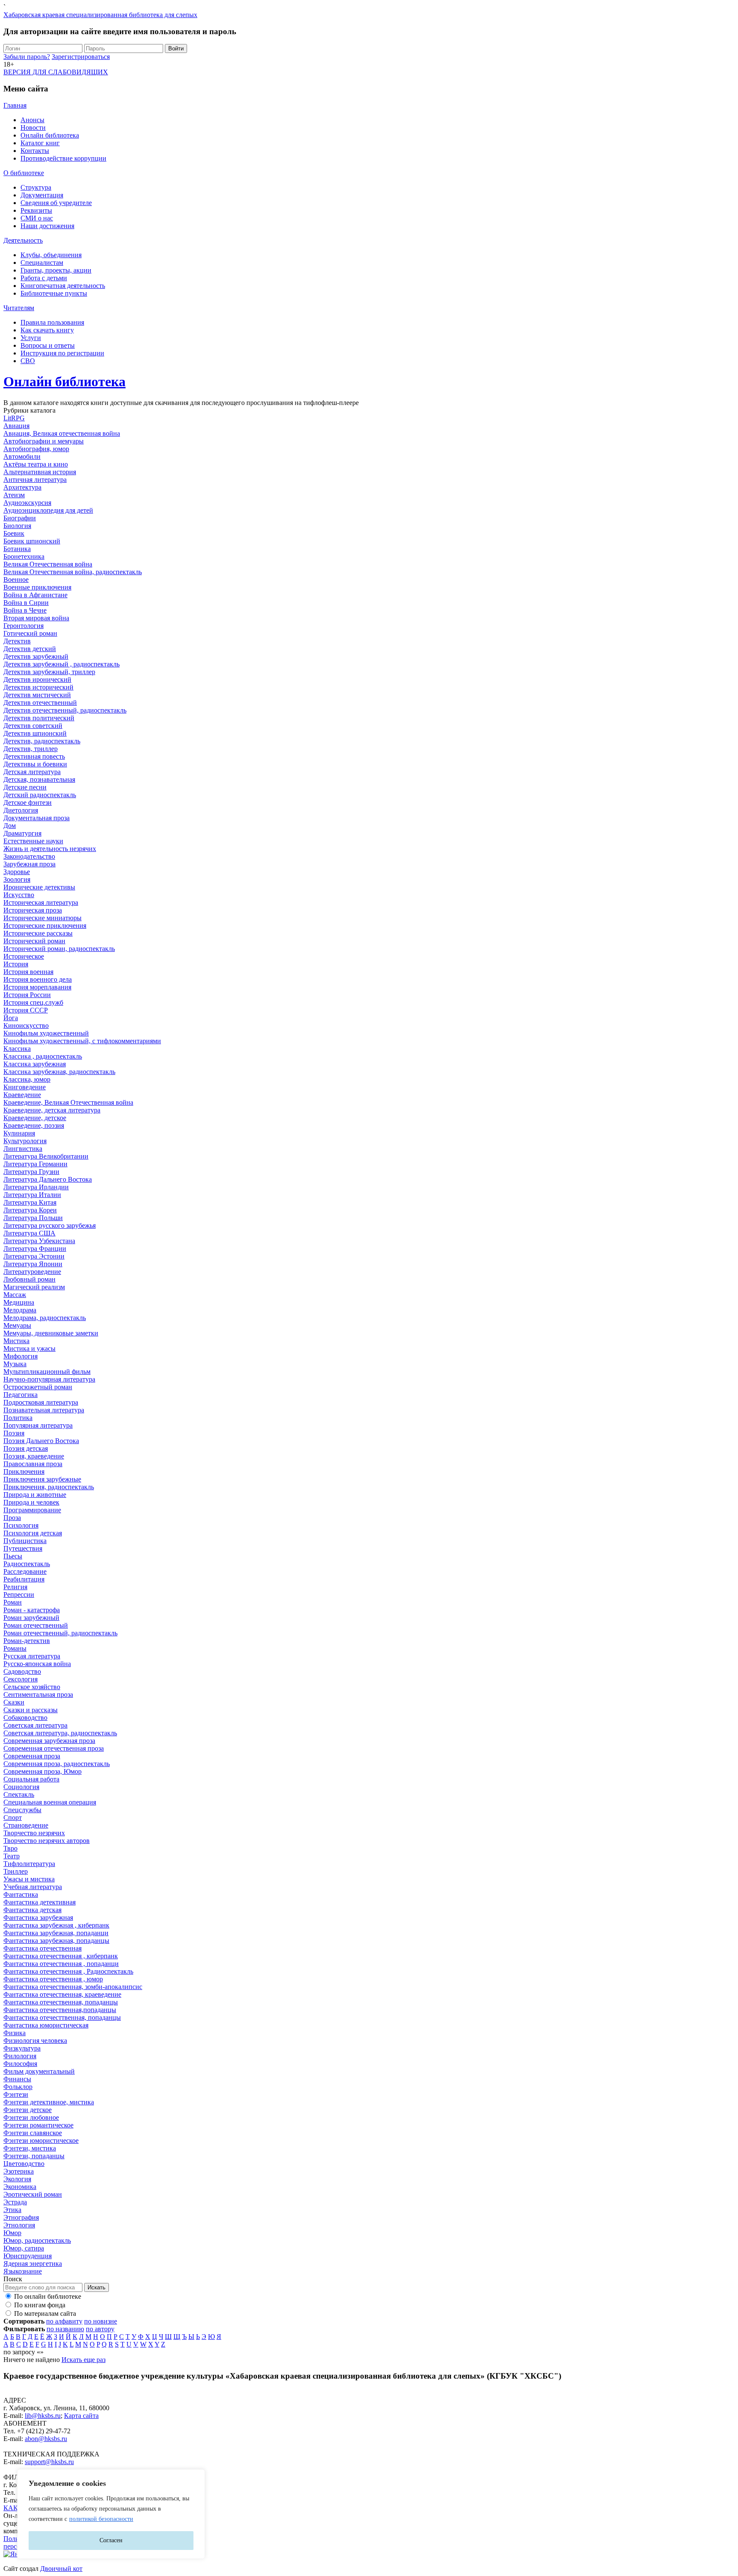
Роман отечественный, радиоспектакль (60, 1633)
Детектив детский (30, 649)
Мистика (16, 1341)
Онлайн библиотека (50, 135)
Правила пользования (52, 322)
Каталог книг (40, 143)
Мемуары (17, 1325)
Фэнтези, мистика (30, 2148)
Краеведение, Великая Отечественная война (68, 1102)
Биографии (20, 518)
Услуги (31, 338)
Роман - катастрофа (32, 1610)
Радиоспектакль (27, 1564)
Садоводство (22, 1671)
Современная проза (32, 1756)
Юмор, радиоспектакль (37, 2240)
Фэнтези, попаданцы (34, 2156)
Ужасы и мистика (29, 1879)
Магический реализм (34, 1287)
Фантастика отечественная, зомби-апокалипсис (73, 1987)
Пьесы (13, 1556)
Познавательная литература (44, 1410)
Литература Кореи (30, 1210)
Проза (12, 1518)
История (16, 964)
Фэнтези (16, 2094)
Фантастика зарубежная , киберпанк (56, 1925)
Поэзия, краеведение (34, 1456)
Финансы (17, 2079)
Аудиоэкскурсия (27, 503)
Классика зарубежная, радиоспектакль (59, 1072)
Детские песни (25, 787)
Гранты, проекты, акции (56, 270)
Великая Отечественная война (48, 564)
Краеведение (22, 1095)
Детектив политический (39, 718)
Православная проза (33, 1464)
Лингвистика (23, 1149)
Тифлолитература (29, 1864)
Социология (21, 1787)
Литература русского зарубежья (50, 1225)
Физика (15, 2033)
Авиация (16, 426)
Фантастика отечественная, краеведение (62, 1994)
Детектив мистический (37, 695)
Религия (15, 1587)
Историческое (24, 956)
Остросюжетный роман (38, 1387)
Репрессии (19, 1595)
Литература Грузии (31, 1172)
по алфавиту (64, 2321)
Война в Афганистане (35, 595)
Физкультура (22, 2048)
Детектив (17, 641)
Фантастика (21, 1894)
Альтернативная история (40, 472)
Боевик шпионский (32, 541)
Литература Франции (35, 1248)
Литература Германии (35, 1164)
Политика (18, 1418)
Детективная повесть (34, 756)
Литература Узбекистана (39, 1241)
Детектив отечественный (40, 703)
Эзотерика (19, 2171)
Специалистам (42, 263)
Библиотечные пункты (54, 293)
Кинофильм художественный (46, 1033)
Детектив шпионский (35, 733)
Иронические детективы (39, 887)
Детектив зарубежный (36, 656)
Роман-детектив (27, 1641)
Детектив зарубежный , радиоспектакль (61, 664)
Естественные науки (33, 841)
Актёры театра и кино (36, 464)
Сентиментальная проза (38, 1694)
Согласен (111, 2540)
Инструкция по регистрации (62, 353)
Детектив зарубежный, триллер (49, 672)
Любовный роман (29, 1279)
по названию (65, 2329)
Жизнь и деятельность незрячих (50, 849)
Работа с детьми (44, 278)
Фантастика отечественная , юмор (53, 1979)
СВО (28, 361)
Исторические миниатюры (42, 918)
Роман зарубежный (31, 1618)
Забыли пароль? (27, 57)
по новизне (101, 2321)
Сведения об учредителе (56, 203)
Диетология (21, 810)
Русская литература (32, 1656)
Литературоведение (32, 1272)
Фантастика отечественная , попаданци (61, 1964)
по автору (100, 2329)
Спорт (13, 1818)
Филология (20, 2056)
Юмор (12, 2233)
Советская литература (35, 1725)
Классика (17, 1049)
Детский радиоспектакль (40, 795)
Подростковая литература (41, 1402)
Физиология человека (35, 2041)
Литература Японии (33, 1264)
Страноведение (26, 1825)
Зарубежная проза (29, 864)
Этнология (19, 2225)
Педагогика (20, 1395)
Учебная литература (33, 1887)
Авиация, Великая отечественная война (62, 433)
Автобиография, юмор (36, 449)
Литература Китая (30, 1202)
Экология (17, 2179)
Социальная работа (31, 1779)
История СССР (26, 1010)
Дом (10, 826)
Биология (17, 526)
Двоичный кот (61, 2569)
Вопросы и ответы (48, 345)
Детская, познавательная (39, 779)
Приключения (24, 1471)
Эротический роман (33, 2194)
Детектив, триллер (31, 749)
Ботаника (17, 549)
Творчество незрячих (34, 1833)
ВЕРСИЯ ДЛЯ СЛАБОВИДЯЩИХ (56, 72)
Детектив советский (33, 726)
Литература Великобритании (46, 1156)
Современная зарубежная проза (49, 1741)
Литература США (29, 1233)
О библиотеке (24, 173)
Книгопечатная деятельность (63, 286)
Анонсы (32, 120)
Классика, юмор (27, 1079)
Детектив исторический (38, 687)
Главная (15, 105)
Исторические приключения (45, 926)
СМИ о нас (37, 218)
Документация (42, 195)
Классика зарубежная (35, 1064)
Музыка (15, 1364)
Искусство (19, 895)
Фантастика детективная (40, 1902)
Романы (15, 1648)
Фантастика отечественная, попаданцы (61, 2002)
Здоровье (17, 872)
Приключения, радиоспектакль (49, 1487)
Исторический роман (34, 941)
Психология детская (33, 1533)
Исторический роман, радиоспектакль (59, 949)
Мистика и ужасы (29, 1348)
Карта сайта (81, 2416)
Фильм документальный (39, 2071)
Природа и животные (35, 1495)
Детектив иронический (37, 679)
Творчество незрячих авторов (47, 1841)
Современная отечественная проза (54, 1748)
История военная (28, 972)
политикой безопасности (101, 2519)
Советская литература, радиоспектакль (60, 1733)
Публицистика (25, 1541)
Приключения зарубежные (42, 1479)
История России (27, 995)
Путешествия (23, 1548)
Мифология (20, 1356)
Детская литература (32, 772)
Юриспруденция (28, 2256)
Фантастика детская (32, 1910)
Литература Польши (33, 1218)
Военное (16, 579)
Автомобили (22, 456)
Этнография (21, 2217)
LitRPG (14, 418)
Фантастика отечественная (42, 1948)
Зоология (17, 879)
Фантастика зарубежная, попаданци (56, 1933)
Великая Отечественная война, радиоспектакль (73, 572)
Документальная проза (37, 818)
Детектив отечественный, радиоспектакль (65, 710)
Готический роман (30, 633)
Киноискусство (26, 1025)
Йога (11, 1018)
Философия (20, 2064)
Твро (10, 1848)
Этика (12, 2210)
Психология (21, 1525)
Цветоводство (24, 2164)
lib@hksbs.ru (43, 2416)
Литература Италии (32, 1195)
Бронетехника (24, 556)
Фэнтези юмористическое (41, 2140)
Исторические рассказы (38, 933)
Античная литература (35, 480)
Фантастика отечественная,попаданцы (60, 2010)
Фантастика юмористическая (46, 2025)
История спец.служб (33, 1002)
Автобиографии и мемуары (44, 441)
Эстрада (15, 2202)
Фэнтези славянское (33, 2133)
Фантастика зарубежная (38, 1917)
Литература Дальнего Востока (48, 1179)
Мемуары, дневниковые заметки (51, 1333)
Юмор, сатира (24, 2248)
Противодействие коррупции (63, 158)
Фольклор (18, 2087)
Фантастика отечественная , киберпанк (61, 1956)
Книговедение (25, 1087)
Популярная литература (38, 1425)
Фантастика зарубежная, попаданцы (56, 1941)
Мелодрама (20, 1310)
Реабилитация (24, 1579)
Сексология (20, 1679)
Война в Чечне (25, 610)
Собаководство (25, 1718)
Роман (13, 1602)
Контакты (35, 151)
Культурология (25, 1141)
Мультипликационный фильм (47, 1372)
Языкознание (23, 2271)
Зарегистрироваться (81, 57)
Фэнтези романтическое (38, 2125)
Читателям (19, 308)
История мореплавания (37, 987)
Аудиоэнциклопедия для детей (48, 510)
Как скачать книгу (47, 330)
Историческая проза (33, 910)
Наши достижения (47, 226)
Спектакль (19, 1794)
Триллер (16, 1871)
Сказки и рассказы (31, 1710)
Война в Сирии (26, 603)
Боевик (14, 533)
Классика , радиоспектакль (43, 1056)
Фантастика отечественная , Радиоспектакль (68, 1971)
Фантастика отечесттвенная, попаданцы (62, 2017)
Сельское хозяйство (32, 1687)
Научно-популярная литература (49, 1379)
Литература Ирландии (36, 1187)
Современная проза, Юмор (42, 1771)
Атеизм (14, 495)
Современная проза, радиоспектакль (57, 1764)
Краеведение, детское (35, 1118)
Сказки (14, 1702)
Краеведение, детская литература (52, 1110)
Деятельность (23, 240)
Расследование (25, 1571)
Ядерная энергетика (33, 2264)
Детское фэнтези (28, 802)
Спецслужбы (22, 1810)
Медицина (19, 1302)
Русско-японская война (37, 1664)
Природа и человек (31, 1502)
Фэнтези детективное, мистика (49, 2102)
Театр (12, 1856)
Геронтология (23, 626)
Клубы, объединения (51, 255)
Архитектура (22, 487)
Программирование (32, 1510)
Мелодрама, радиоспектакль (45, 1318)
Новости (33, 128)
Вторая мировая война (36, 618)
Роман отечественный (36, 1625)
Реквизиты (36, 210)
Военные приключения (37, 587)
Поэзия (14, 1433)
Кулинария (19, 1133)
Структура (36, 187)
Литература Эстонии (34, 1256)
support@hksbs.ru (49, 2462)
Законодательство (29, 856)
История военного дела (38, 979)
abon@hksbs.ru (46, 2439)
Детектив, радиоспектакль (42, 741)
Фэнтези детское (28, 2110)
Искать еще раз (83, 2360)
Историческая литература (41, 902)
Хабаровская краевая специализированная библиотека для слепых (100, 15)
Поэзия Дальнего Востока (41, 1441)
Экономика (20, 2187)
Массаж (15, 1295)
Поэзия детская (26, 1448)
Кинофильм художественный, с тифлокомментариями (82, 1041)
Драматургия (22, 833)
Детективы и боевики (35, 764)
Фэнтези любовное (31, 2117)
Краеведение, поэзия (34, 1125)
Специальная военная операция (50, 1802)
